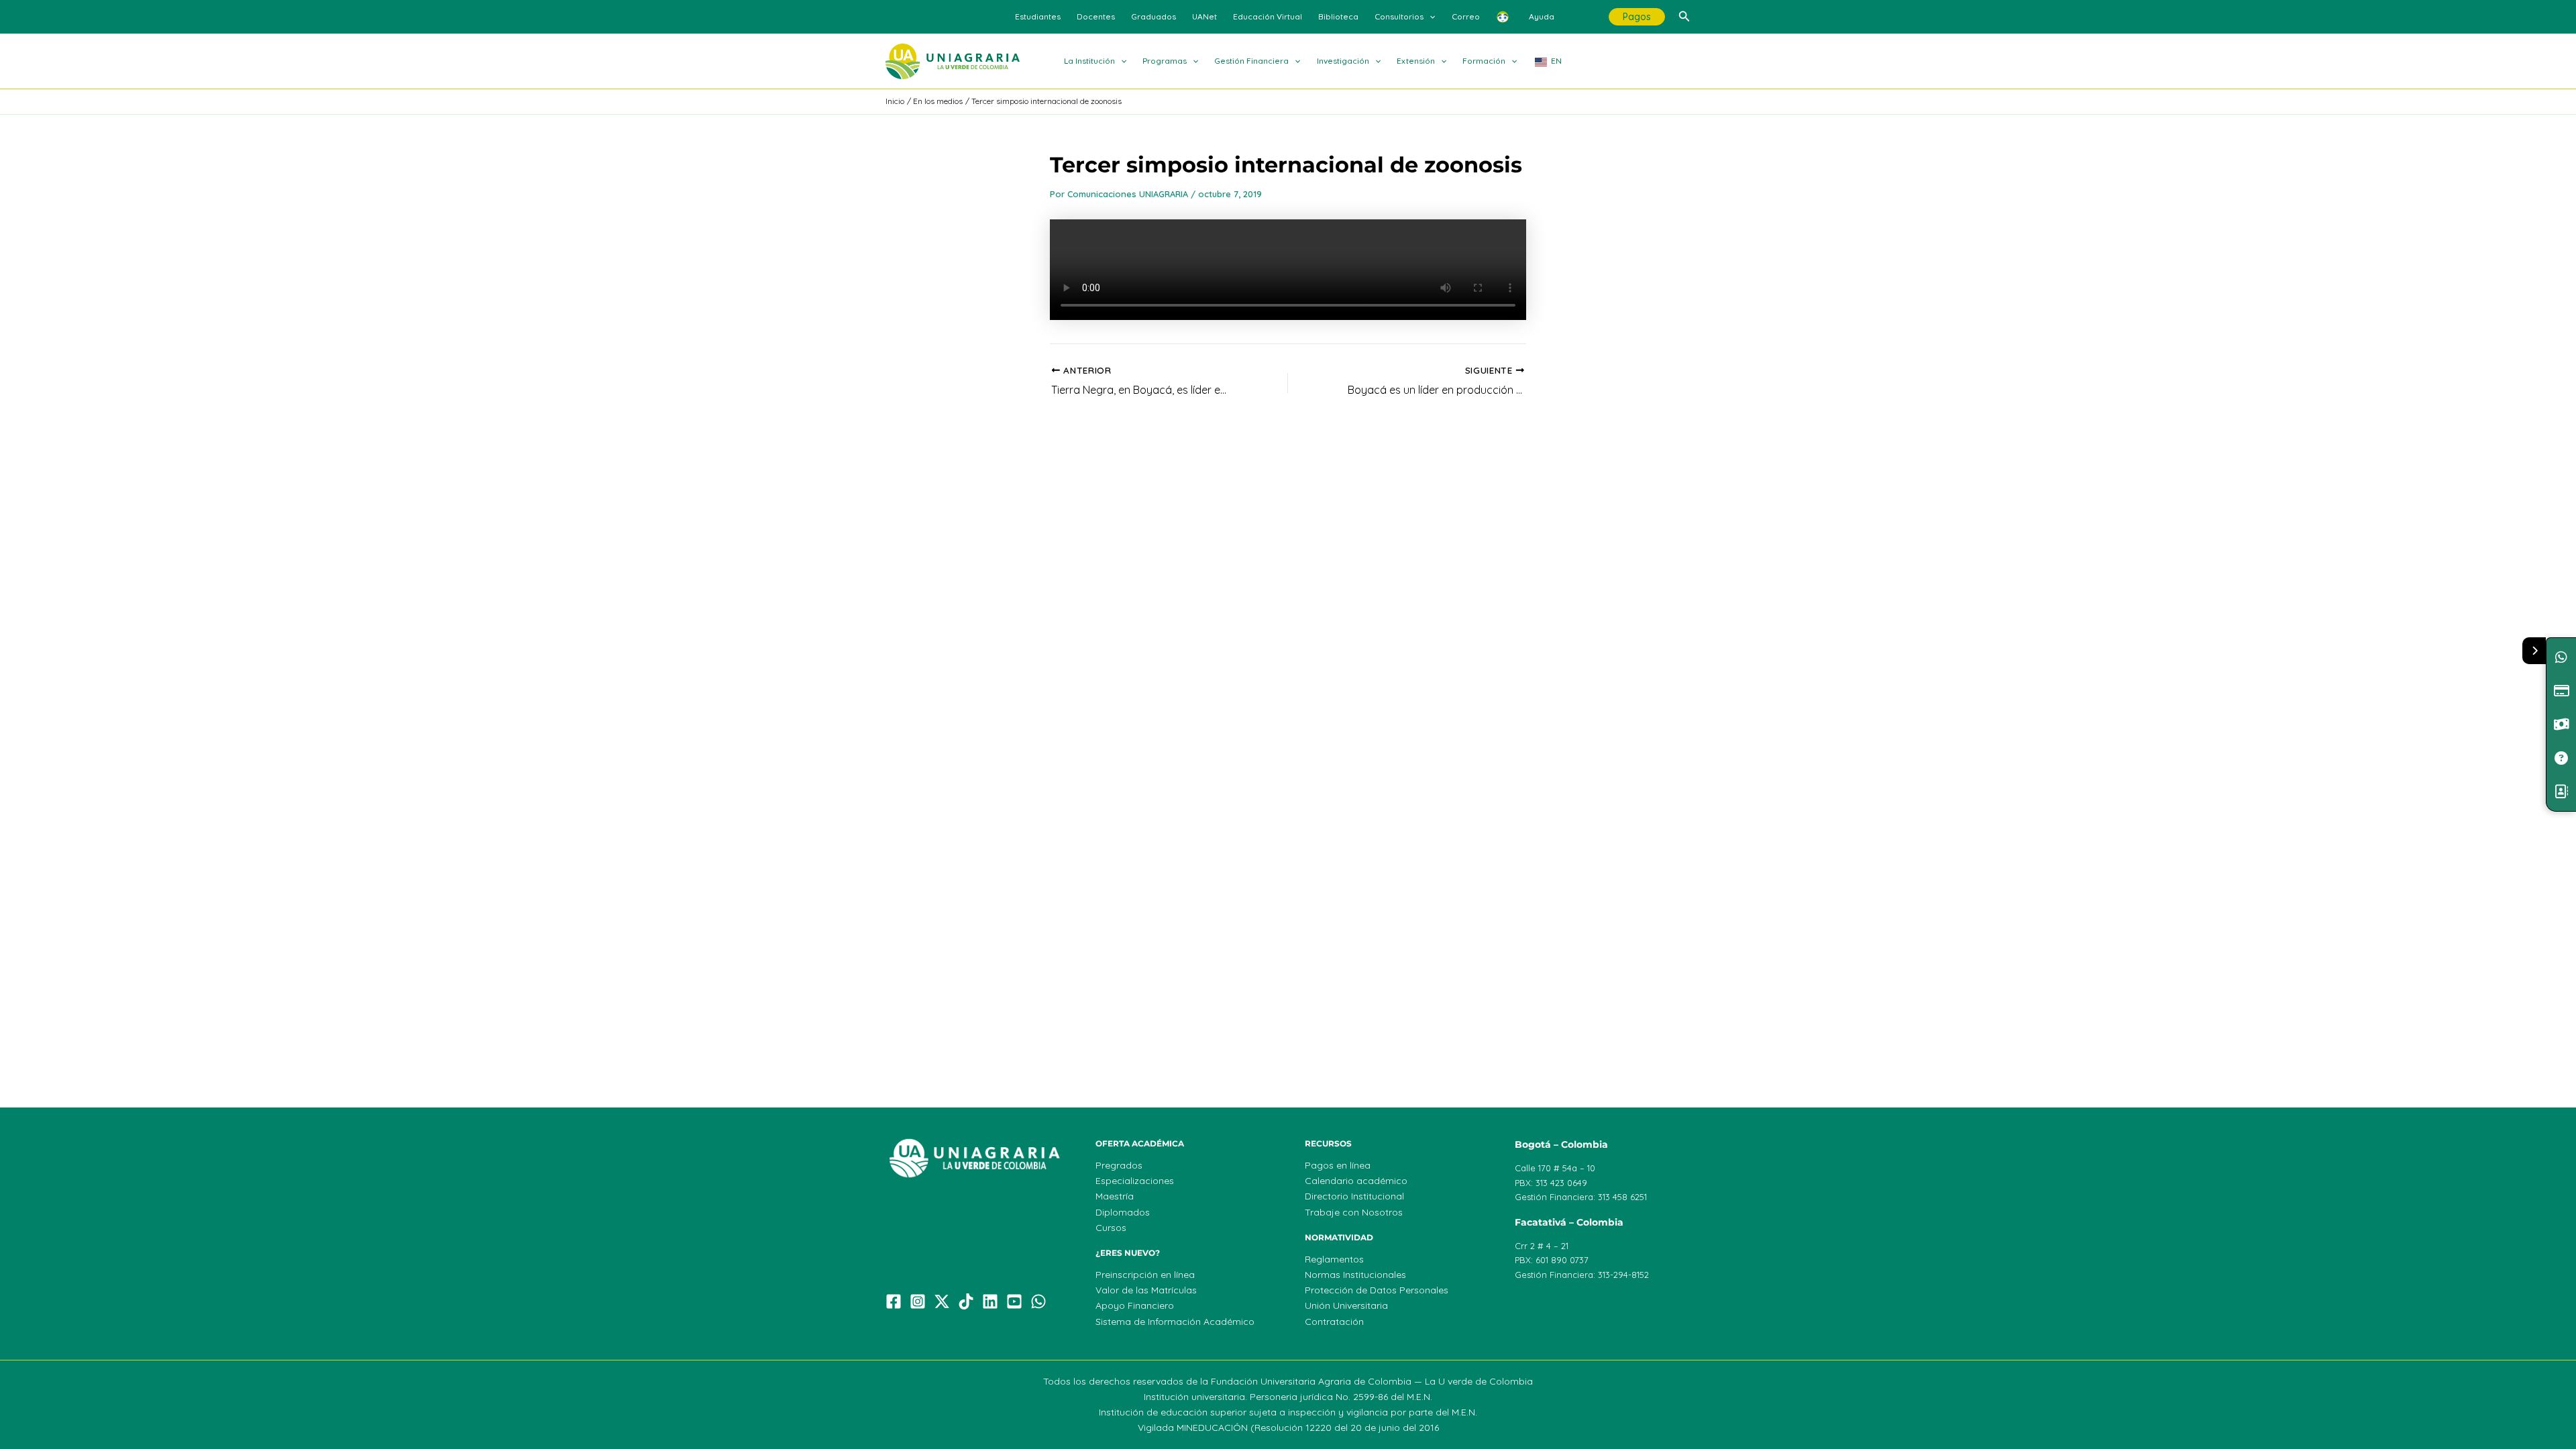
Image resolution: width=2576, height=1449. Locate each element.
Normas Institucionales (1355, 1275)
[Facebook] (894, 1301)
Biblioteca (1338, 16)
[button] (1429, 17)
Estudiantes (1038, 16)
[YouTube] (1014, 1301)
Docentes (1096, 16)
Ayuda (1542, 16)
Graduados (1153, 16)
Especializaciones (1135, 1181)
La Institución (1089, 61)
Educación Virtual (1268, 16)
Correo (1466, 16)
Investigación (1343, 61)
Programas (1165, 61)
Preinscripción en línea (1145, 1275)
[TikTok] (966, 1301)
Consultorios (1399, 16)
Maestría (1115, 1196)
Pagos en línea (1338, 1165)
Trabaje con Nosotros (1354, 1212)
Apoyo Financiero (1135, 1305)
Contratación (1334, 1322)
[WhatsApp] (1038, 1301)
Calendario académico (1356, 1181)
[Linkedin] (990, 1301)
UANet (1204, 16)
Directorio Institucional (1354, 1196)
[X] (942, 1301)
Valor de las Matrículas (1146, 1290)
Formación (1484, 61)
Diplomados (1123, 1212)
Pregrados (1119, 1165)
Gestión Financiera (1251, 61)
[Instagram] (918, 1301)
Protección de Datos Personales (1377, 1290)
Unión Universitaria (1346, 1305)
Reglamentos (1334, 1259)
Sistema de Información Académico (1175, 1322)
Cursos (1111, 1228)
